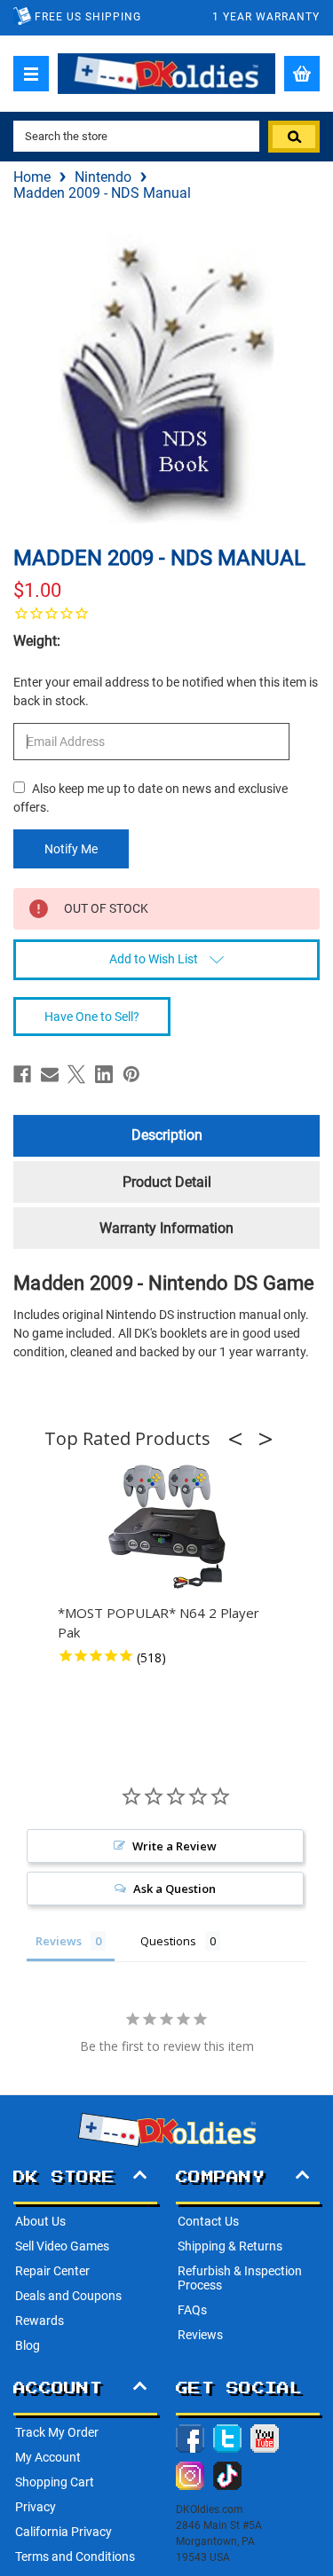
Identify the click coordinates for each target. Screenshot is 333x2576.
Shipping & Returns (230, 2246)
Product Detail (167, 1182)
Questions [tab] (168, 1941)
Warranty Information (166, 1228)
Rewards (40, 2321)
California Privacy (63, 2532)
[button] (241, 1439)
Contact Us (208, 2221)
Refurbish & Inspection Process (240, 2278)
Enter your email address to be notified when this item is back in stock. (166, 691)
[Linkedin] (104, 1074)
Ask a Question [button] (174, 1889)
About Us (40, 2221)
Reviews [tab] (59, 1941)
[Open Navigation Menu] (31, 74)
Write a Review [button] (174, 1846)
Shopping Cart (55, 2482)
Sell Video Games (62, 2246)
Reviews (200, 2335)
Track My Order (57, 2432)
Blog (28, 2345)
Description (167, 1135)
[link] (166, 613)
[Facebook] (22, 1074)
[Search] (294, 137)
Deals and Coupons (68, 2296)
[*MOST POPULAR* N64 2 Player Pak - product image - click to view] (167, 1528)
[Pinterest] (131, 1074)
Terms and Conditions (75, 2556)
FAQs (192, 2310)
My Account (48, 2457)
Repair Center (52, 2271)
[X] (76, 1074)
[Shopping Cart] (302, 74)
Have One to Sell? (92, 1017)
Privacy (36, 2507)
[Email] (50, 1074)
